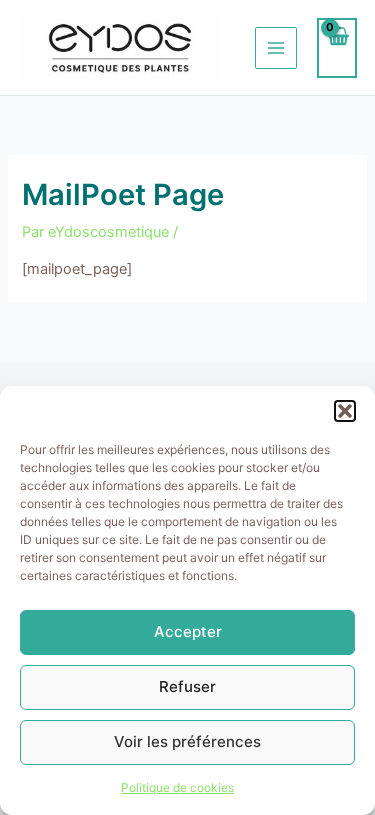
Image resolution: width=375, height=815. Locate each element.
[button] (345, 411)
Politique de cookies (177, 787)
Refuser (187, 686)
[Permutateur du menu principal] (276, 48)
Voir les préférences (187, 741)
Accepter (188, 631)
